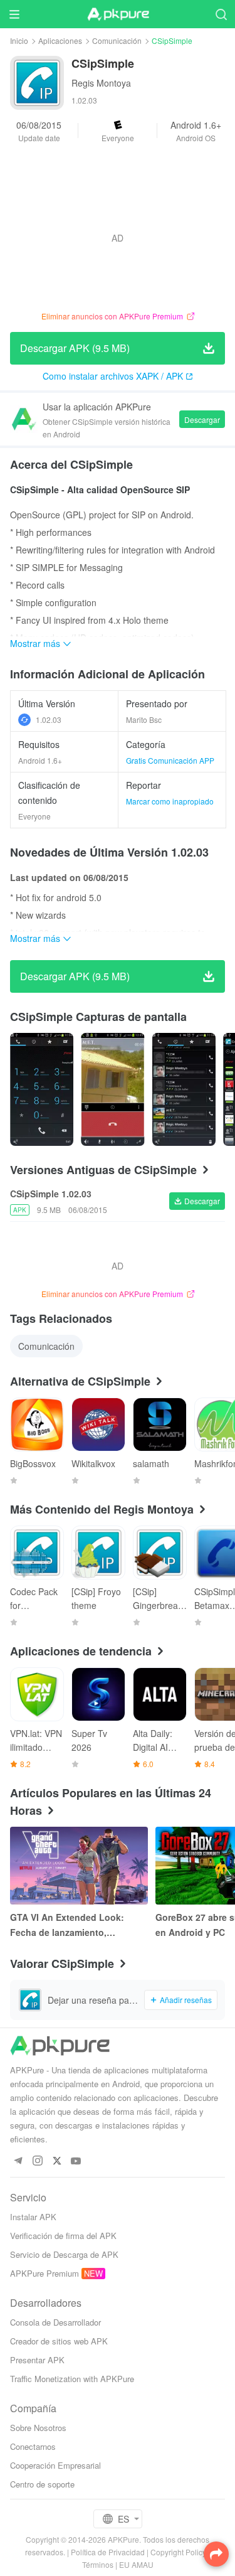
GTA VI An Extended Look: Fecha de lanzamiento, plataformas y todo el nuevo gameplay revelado (70, 1925)
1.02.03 (49, 719)
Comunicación (117, 40)
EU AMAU (136, 2564)
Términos (98, 2564)
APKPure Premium (44, 2273)
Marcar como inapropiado (170, 801)
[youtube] (76, 2162)
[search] (221, 14)
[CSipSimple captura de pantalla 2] (184, 1089)
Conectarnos (33, 2446)
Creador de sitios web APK (59, 2341)
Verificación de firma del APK (63, 2236)
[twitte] (57, 2162)
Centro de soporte (42, 2484)
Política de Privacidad (108, 2552)
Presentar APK (37, 2360)
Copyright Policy (178, 2552)
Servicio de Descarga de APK (64, 2254)
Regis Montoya (101, 83)
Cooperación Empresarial (55, 2465)
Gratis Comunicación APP (170, 760)
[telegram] (18, 2162)
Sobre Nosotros (38, 2428)
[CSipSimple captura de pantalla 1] (112, 1089)
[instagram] (37, 2162)
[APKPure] (118, 14)
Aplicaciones (60, 40)
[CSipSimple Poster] (42, 1089)
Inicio (19, 40)
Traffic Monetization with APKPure (72, 2379)
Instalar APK (33, 2217)
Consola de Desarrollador (55, 2322)
